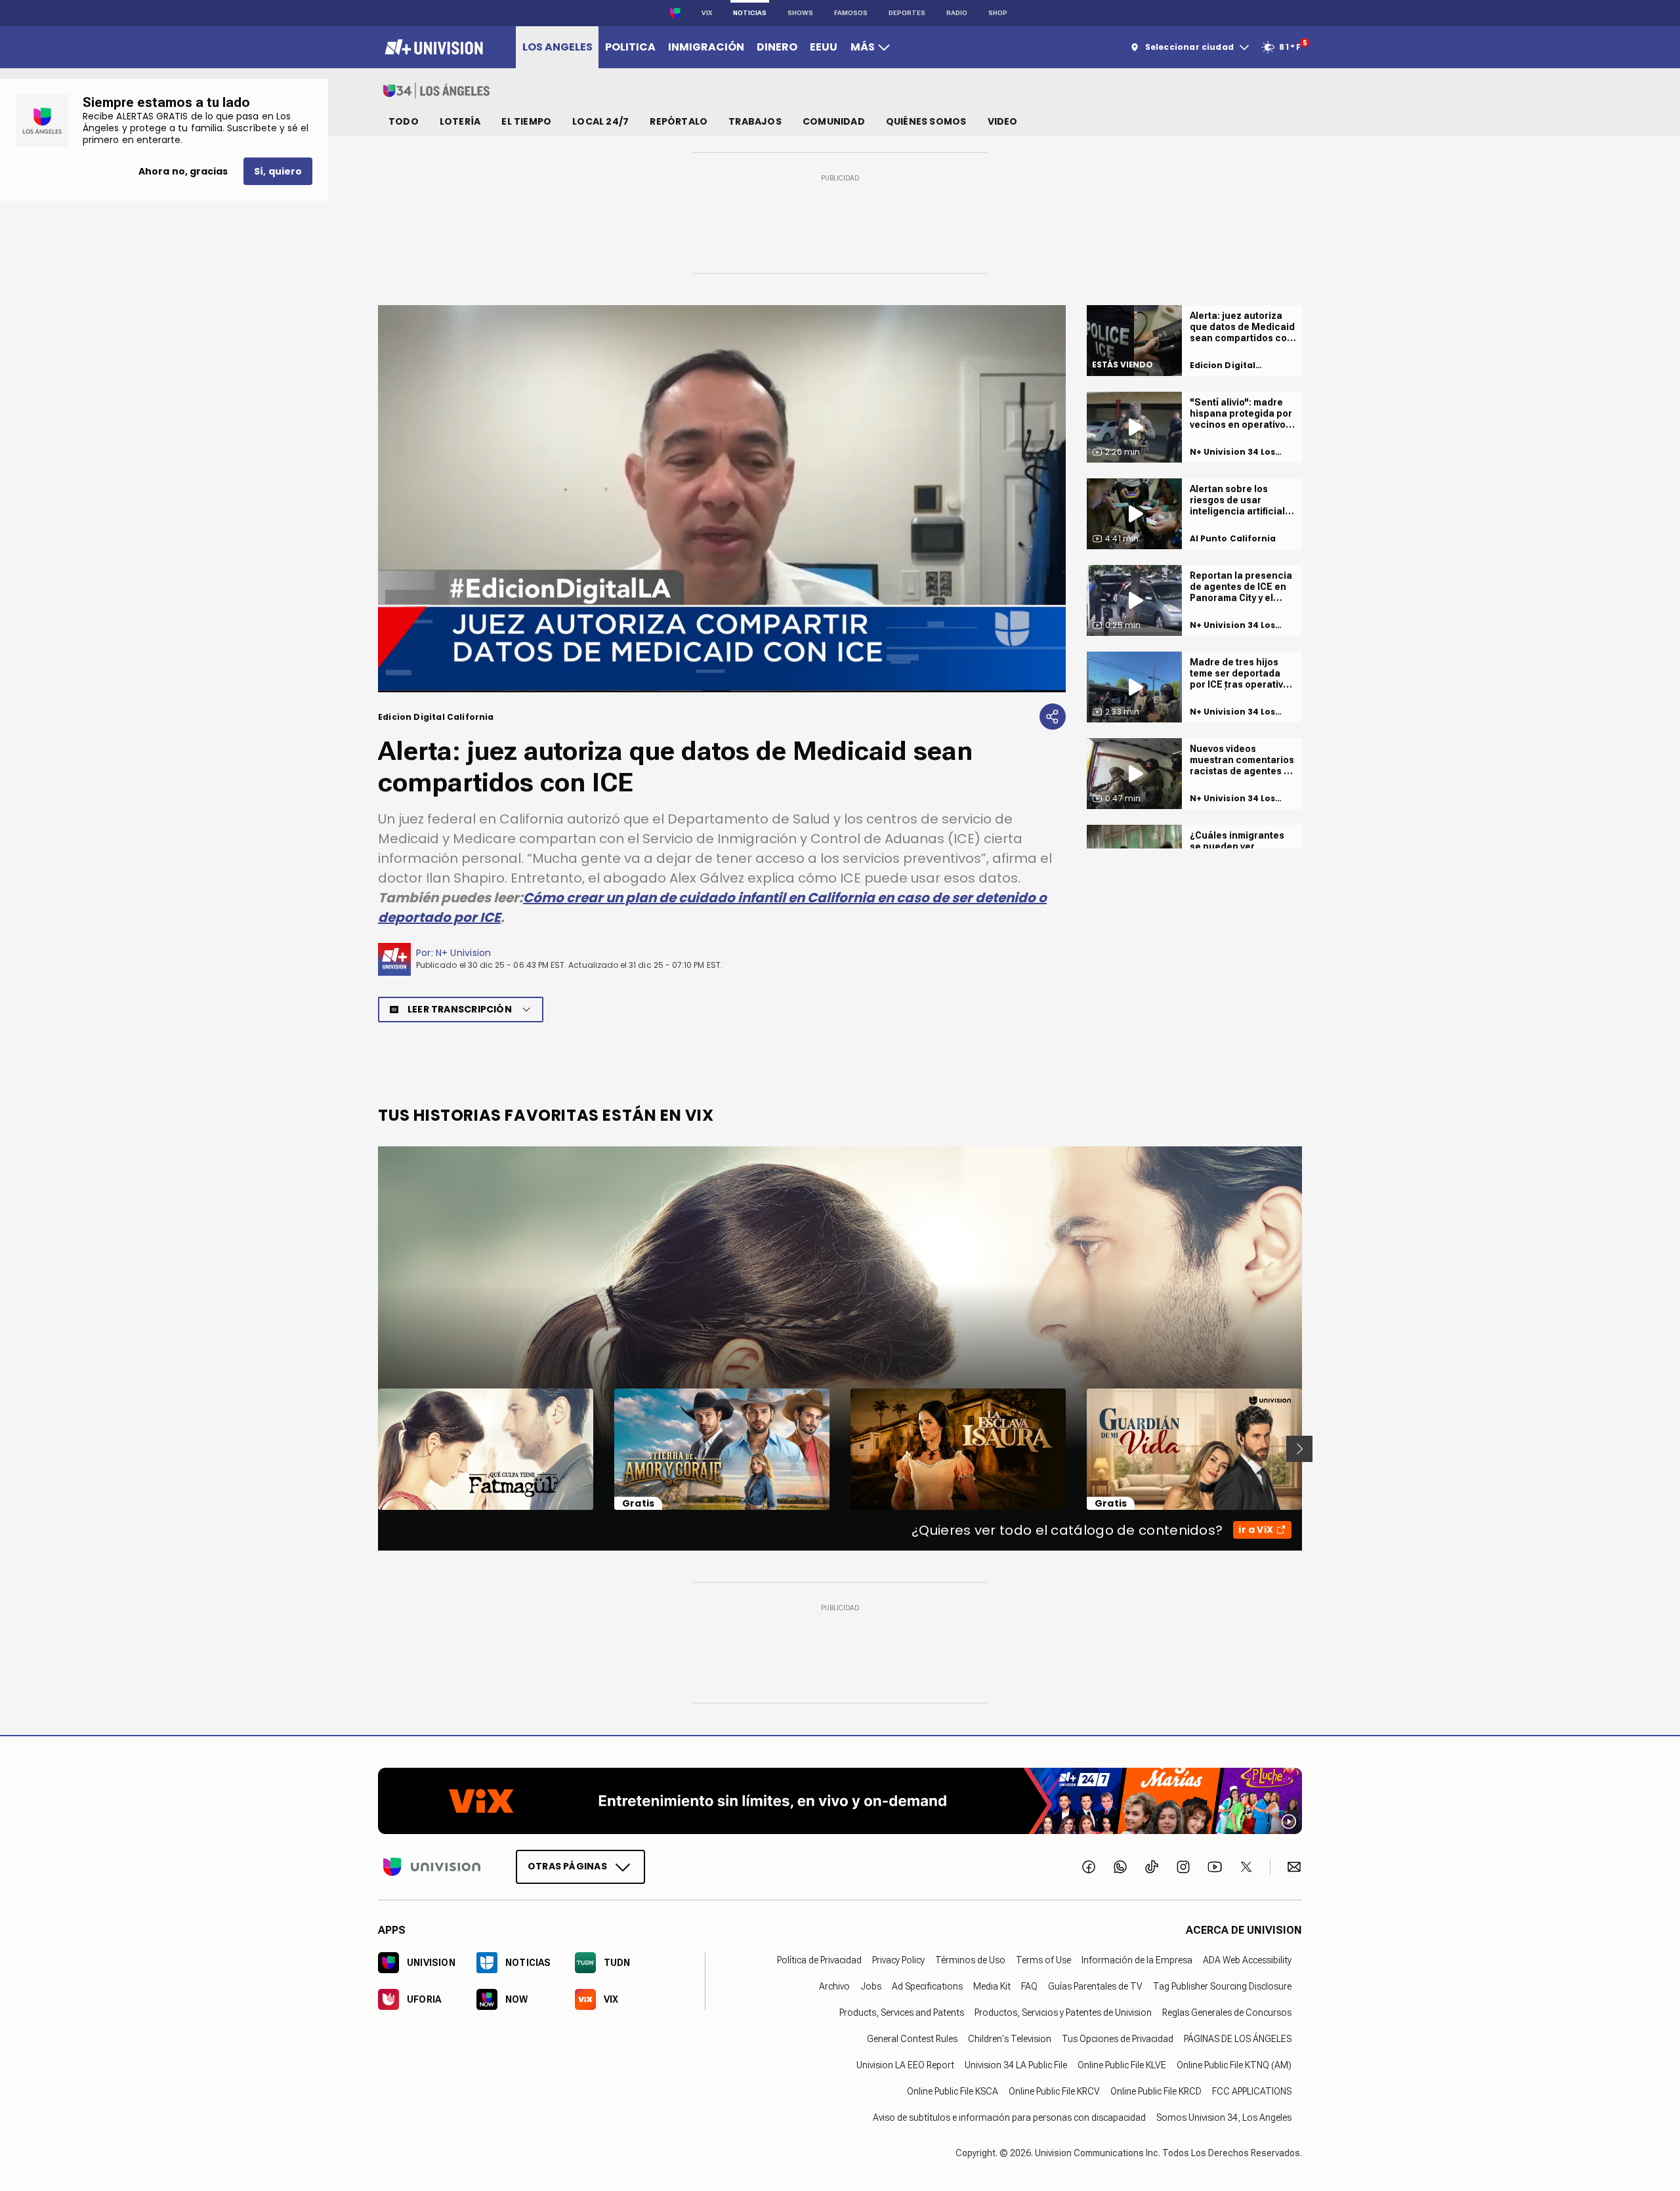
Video (1003, 121)
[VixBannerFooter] (840, 1801)
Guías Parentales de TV (1095, 1986)
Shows (800, 13)
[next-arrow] (1299, 1449)
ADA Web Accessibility (1247, 1959)
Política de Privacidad (819, 1959)
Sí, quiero (278, 171)
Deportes (907, 13)
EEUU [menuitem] (824, 47)
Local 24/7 (600, 121)
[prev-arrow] (370, 1449)
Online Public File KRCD (1156, 2091)
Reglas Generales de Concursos (1227, 2012)
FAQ (1029, 1986)
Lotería (460, 121)
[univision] (432, 47)
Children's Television (1010, 2038)
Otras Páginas (567, 1866)
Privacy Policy (898, 1959)
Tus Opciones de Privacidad (1118, 2038)
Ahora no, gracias (183, 171)
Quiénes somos (926, 121)
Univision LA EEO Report (905, 2064)
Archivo (834, 1986)
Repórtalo (679, 121)
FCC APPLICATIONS (1252, 2091)
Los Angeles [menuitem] (557, 47)
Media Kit (992, 1986)
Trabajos (755, 121)
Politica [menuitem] (630, 47)
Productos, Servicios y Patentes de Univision (1063, 2012)
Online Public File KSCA (953, 2091)
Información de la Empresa (1137, 1959)
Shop (998, 13)
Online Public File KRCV (1054, 2091)
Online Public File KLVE (1122, 2064)
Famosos (851, 13)
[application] (722, 499)
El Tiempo (526, 121)
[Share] (1053, 717)
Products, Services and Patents (902, 2012)
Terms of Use (1043, 1959)
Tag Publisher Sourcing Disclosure (1222, 1986)
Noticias (750, 13)
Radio (957, 13)
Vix (707, 13)
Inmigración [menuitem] (706, 47)
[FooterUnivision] (432, 1866)
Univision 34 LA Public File (1016, 2064)
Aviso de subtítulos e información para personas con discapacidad (1009, 2117)
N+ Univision (464, 953)
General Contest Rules (912, 2038)
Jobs (871, 1986)
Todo (404, 121)
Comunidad (834, 121)
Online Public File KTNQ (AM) (1234, 2064)
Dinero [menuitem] (777, 47)
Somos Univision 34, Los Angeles (1224, 2117)
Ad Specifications (927, 1986)
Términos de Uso (970, 1959)
